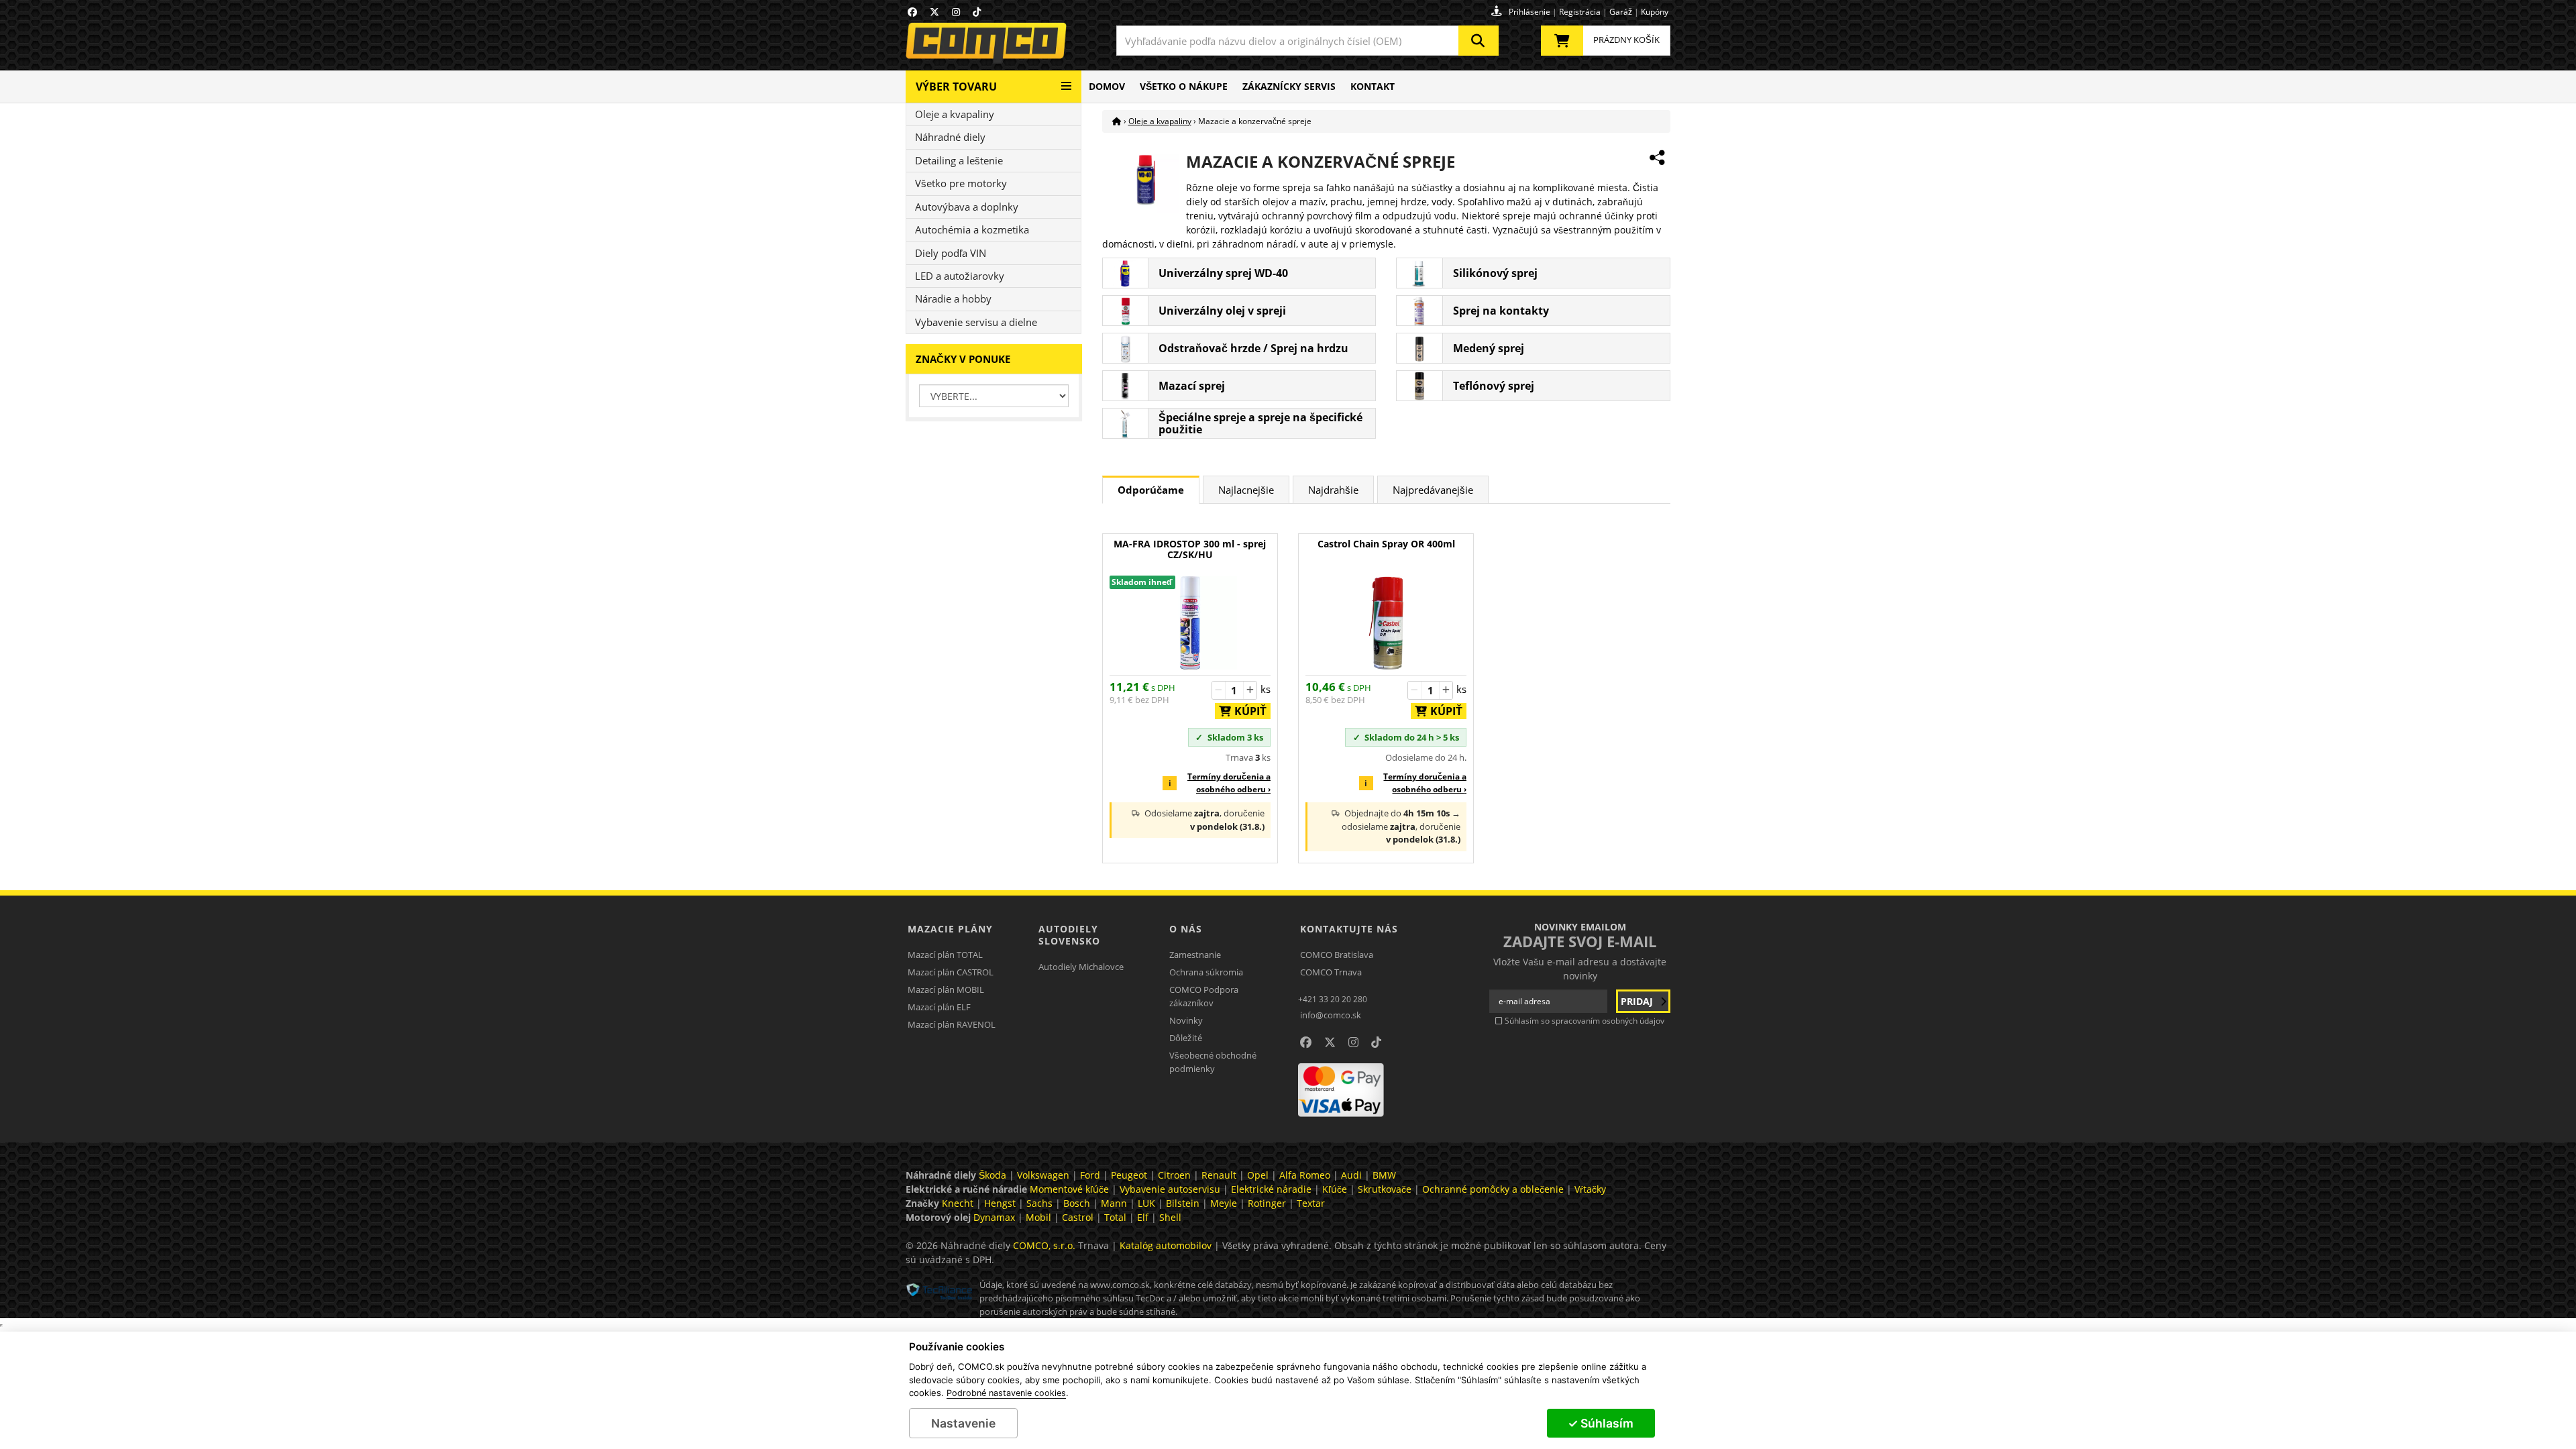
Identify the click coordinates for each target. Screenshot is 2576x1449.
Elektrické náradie (1271, 1189)
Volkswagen (1043, 1175)
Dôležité (1186, 1038)
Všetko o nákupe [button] (1184, 86)
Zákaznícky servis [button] (1289, 86)
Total (1115, 1217)
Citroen (1174, 1175)
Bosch (1077, 1203)
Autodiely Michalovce (1081, 967)
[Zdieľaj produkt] (1657, 158)
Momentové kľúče (1069, 1189)
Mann (1114, 1203)
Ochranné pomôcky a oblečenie (1493, 1189)
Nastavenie (963, 1423)
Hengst (1000, 1203)
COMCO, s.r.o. (1044, 1245)
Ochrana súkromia (1206, 972)
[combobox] (1307, 41)
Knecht (958, 1203)
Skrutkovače (1385, 1189)
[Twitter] (934, 12)
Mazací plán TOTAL (945, 955)
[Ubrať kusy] (1219, 690)
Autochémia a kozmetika (972, 229)
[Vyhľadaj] (1479, 41)
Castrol (1078, 1217)
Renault (1219, 1175)
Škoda (992, 1175)
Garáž (1621, 12)
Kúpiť (1246, 711)
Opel (1258, 1175)
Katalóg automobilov (1166, 1245)
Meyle (1224, 1203)
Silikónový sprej (1495, 273)
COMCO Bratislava (1337, 955)
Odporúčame (1151, 490)
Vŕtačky (1590, 1189)
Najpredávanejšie (1433, 490)
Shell (1170, 1217)
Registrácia (1580, 12)
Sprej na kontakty (1501, 311)
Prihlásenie (1529, 12)
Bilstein (1183, 1203)
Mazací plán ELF (939, 1007)
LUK (1146, 1203)
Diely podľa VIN (951, 253)
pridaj (1638, 1001)
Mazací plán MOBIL (946, 989)
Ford (1090, 1175)
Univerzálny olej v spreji (1222, 311)
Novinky (1186, 1020)
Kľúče (1335, 1189)
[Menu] (1066, 81)
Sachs (1039, 1203)
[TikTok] (977, 12)
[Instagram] (956, 12)
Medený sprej (1489, 348)
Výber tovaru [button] (956, 87)
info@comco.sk (1331, 1015)
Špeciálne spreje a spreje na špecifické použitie (1260, 423)
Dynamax (994, 1217)
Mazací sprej (1192, 386)
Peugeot (1129, 1175)
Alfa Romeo (1305, 1175)
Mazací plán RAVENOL (952, 1024)
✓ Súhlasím (1601, 1423)
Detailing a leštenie (959, 160)
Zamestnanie (1195, 955)
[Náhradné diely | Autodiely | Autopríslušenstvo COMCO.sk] (1117, 121)
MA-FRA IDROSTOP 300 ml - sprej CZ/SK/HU (1190, 550)
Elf (1143, 1217)
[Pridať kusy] (1250, 690)
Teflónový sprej (1494, 386)
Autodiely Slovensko (1069, 935)
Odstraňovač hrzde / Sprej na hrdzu (1253, 348)
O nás (1186, 929)
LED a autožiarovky (960, 276)
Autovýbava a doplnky (967, 207)
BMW (1384, 1175)
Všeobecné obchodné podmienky (1213, 1062)
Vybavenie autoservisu (1170, 1189)
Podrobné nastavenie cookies (1006, 1393)
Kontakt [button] (1373, 86)
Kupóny (1655, 12)
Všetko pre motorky (961, 183)
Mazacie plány (950, 929)
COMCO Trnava (1331, 972)
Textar (1311, 1203)
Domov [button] (1107, 86)
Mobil (1038, 1217)
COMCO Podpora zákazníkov (1204, 996)
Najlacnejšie (1246, 490)
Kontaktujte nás (1349, 929)
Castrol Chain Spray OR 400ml (1386, 544)
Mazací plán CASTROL (951, 972)
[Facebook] (912, 12)
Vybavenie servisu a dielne (976, 322)
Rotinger (1267, 1203)
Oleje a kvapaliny (955, 114)
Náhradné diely (950, 137)
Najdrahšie (1333, 490)
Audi (1351, 1175)
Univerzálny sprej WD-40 (1223, 273)
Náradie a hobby (953, 299)
